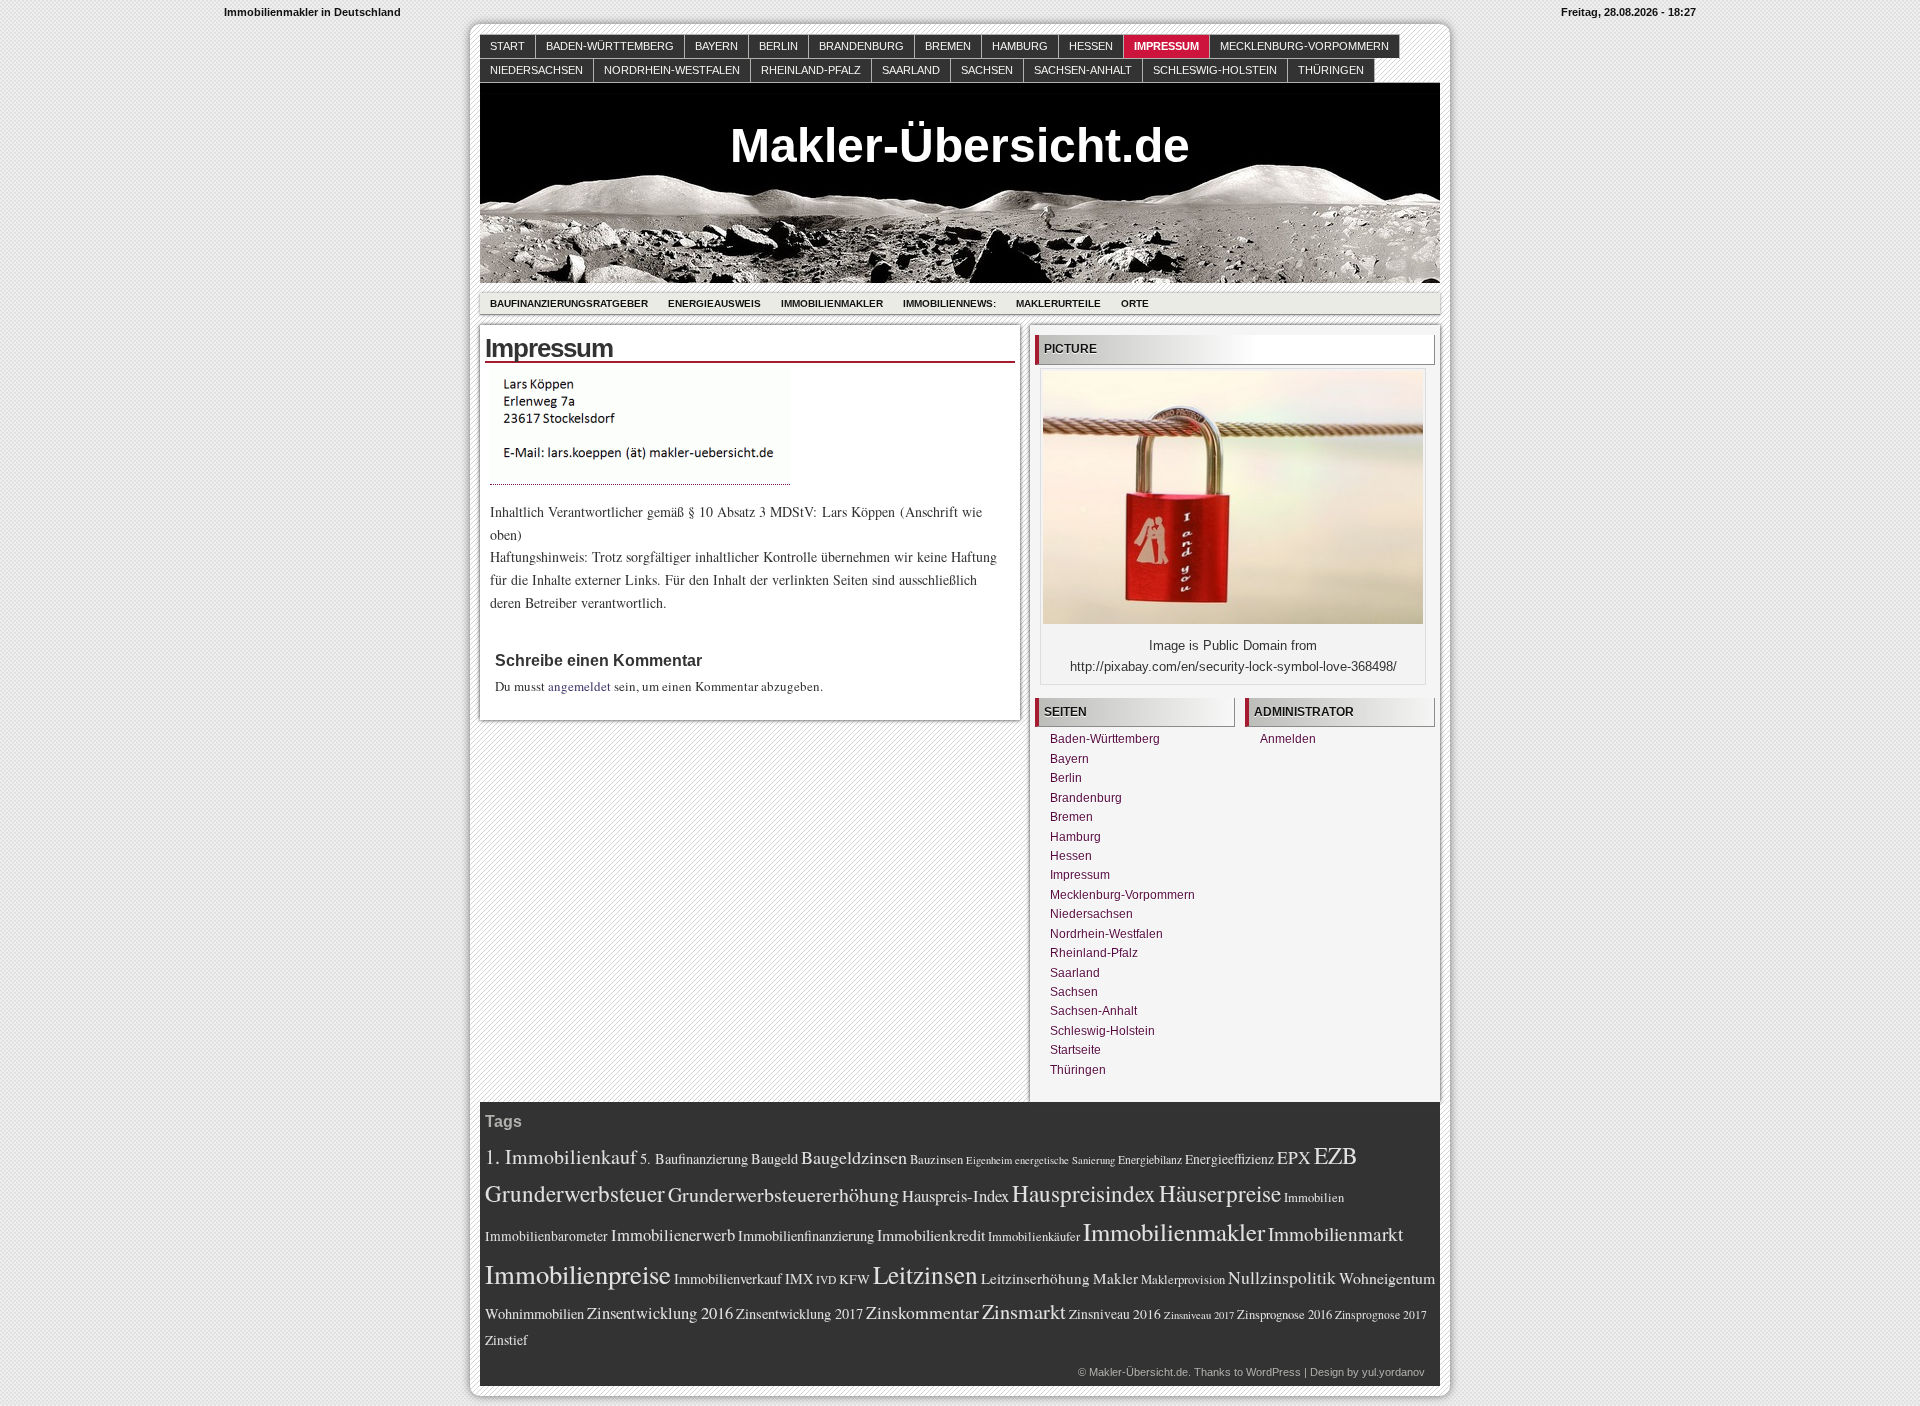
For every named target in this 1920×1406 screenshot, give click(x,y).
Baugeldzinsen (854, 1157)
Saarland (911, 70)
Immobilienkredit (931, 1234)
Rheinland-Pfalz (811, 70)
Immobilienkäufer (1034, 1236)
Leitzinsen (925, 1274)
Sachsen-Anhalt (1083, 70)
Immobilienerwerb (673, 1234)
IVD (826, 1279)
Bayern (716, 46)
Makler (1115, 1278)
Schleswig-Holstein (1215, 70)
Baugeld (774, 1158)
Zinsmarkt (1024, 1311)
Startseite (1075, 1050)
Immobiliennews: (949, 303)
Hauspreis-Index (955, 1195)
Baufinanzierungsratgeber (569, 303)
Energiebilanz (1150, 1159)
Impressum (1166, 46)
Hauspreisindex (1084, 1193)
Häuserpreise (1220, 1193)
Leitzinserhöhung (1035, 1278)
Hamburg (1020, 46)
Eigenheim (989, 1160)
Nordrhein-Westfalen (672, 70)
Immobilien (1314, 1197)
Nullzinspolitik (1282, 1277)
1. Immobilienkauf (561, 1156)
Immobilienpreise (578, 1273)
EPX (1294, 1157)
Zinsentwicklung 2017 (799, 1313)
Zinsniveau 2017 (1199, 1315)
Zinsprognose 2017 (1381, 1314)
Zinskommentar (922, 1312)
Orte (1135, 303)
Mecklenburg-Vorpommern (1304, 46)
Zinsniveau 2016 (1115, 1314)
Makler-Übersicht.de (960, 145)
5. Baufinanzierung (694, 1158)
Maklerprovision (1183, 1279)
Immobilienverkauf (728, 1278)
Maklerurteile (1058, 303)
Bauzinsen (936, 1159)
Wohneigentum (1387, 1277)
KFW (854, 1279)
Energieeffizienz (1229, 1159)
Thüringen (1331, 70)
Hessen (1091, 46)
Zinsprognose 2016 (1284, 1314)
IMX (799, 1278)
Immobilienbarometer (546, 1236)
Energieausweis (714, 303)
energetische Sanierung (1065, 1160)
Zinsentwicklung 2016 (660, 1312)
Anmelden (1288, 739)
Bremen (948, 46)
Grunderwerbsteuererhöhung (783, 1194)
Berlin (778, 46)
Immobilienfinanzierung (806, 1235)
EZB (1336, 1155)
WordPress (1273, 1372)
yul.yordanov (1393, 1372)
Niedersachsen (536, 70)
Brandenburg (861, 46)
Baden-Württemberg (610, 46)
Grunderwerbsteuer (575, 1193)
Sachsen (987, 70)
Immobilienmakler (832, 303)
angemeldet (579, 686)
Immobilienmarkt (1335, 1233)
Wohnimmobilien (534, 1313)
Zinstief (506, 1340)
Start (507, 46)
